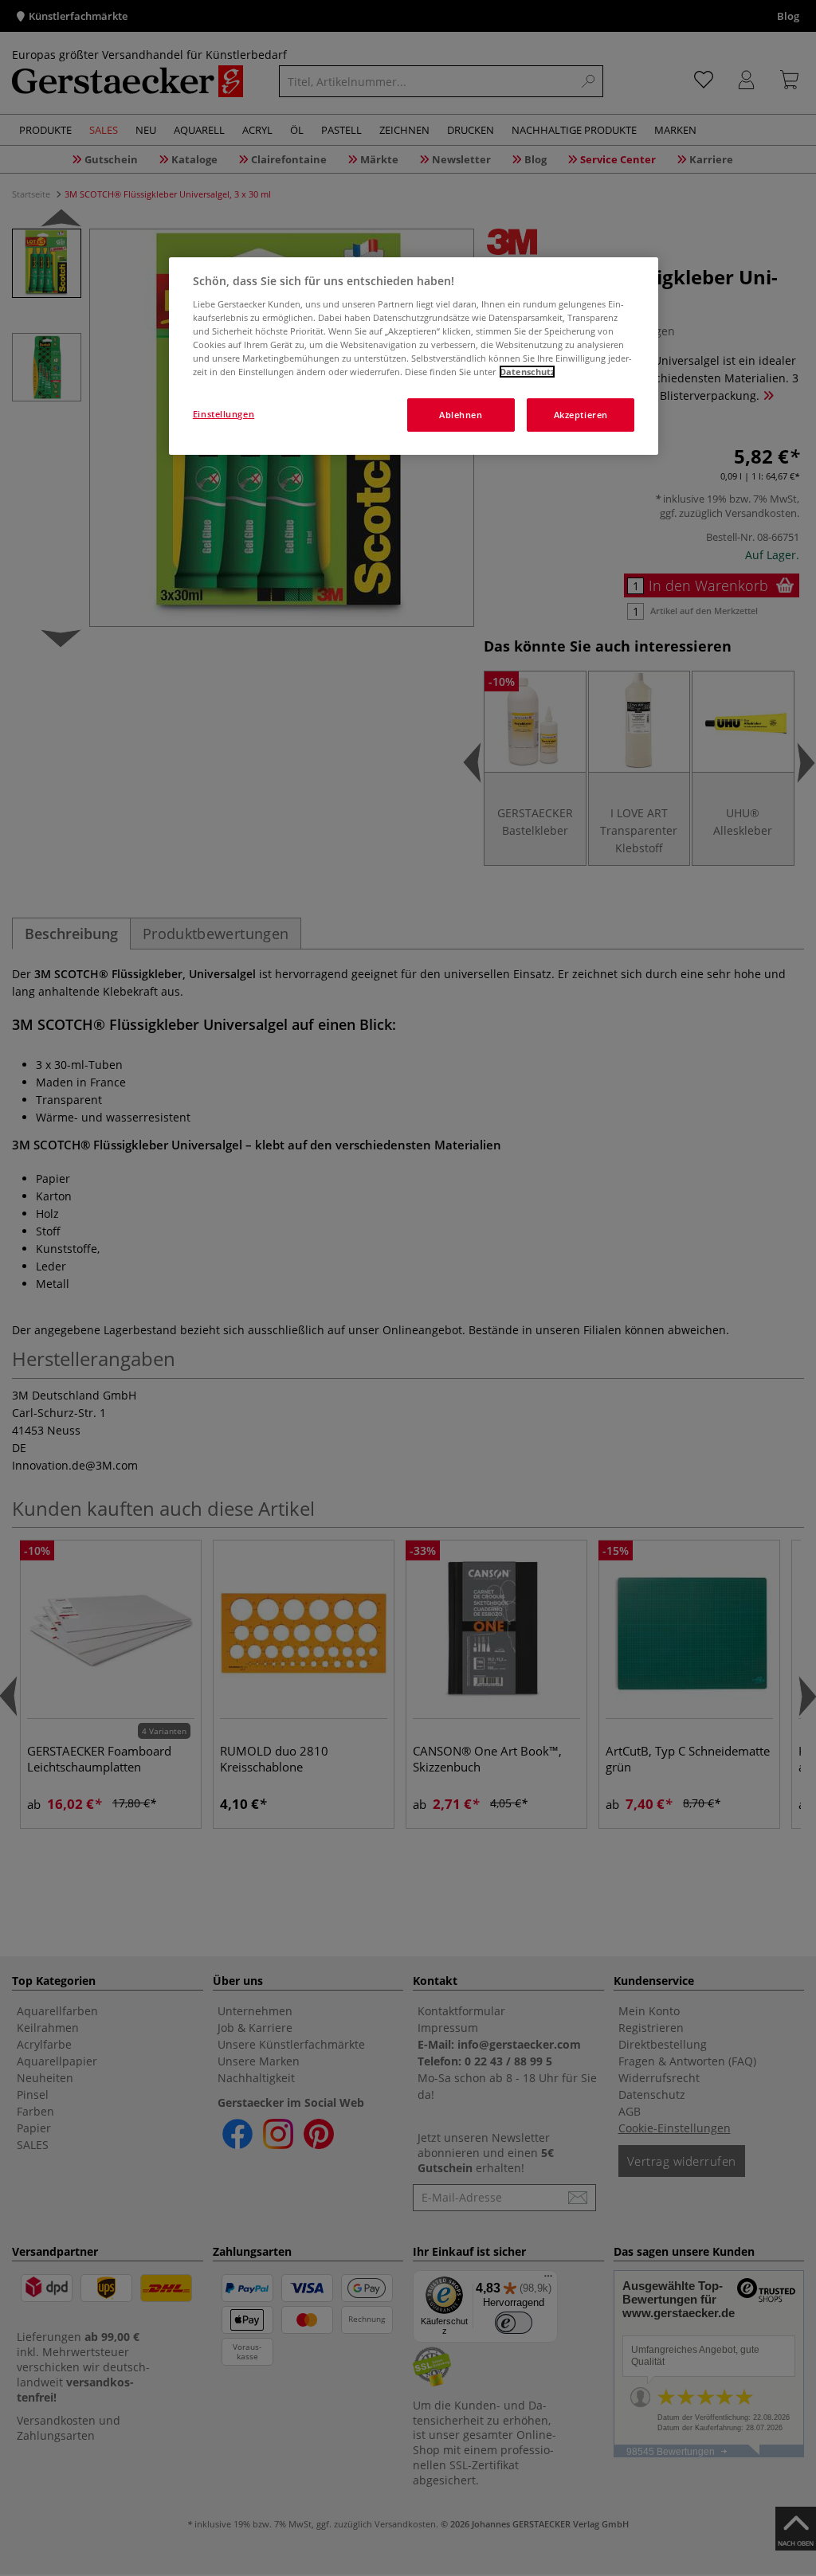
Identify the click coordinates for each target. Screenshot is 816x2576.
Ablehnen (461, 415)
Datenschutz (527, 372)
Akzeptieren (581, 415)
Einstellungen (224, 414)
